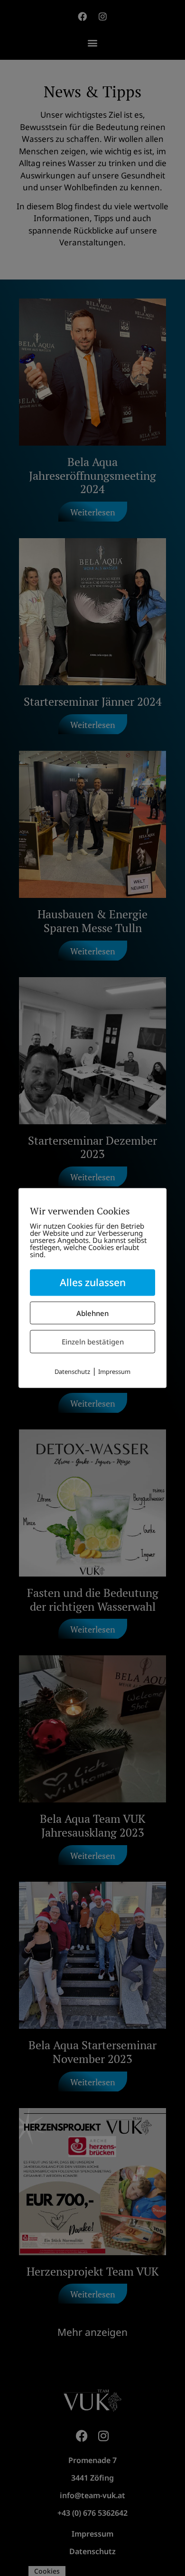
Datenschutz (72, 1371)
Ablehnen (92, 1313)
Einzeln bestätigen (93, 1342)
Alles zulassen (93, 1282)
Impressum (114, 1371)
